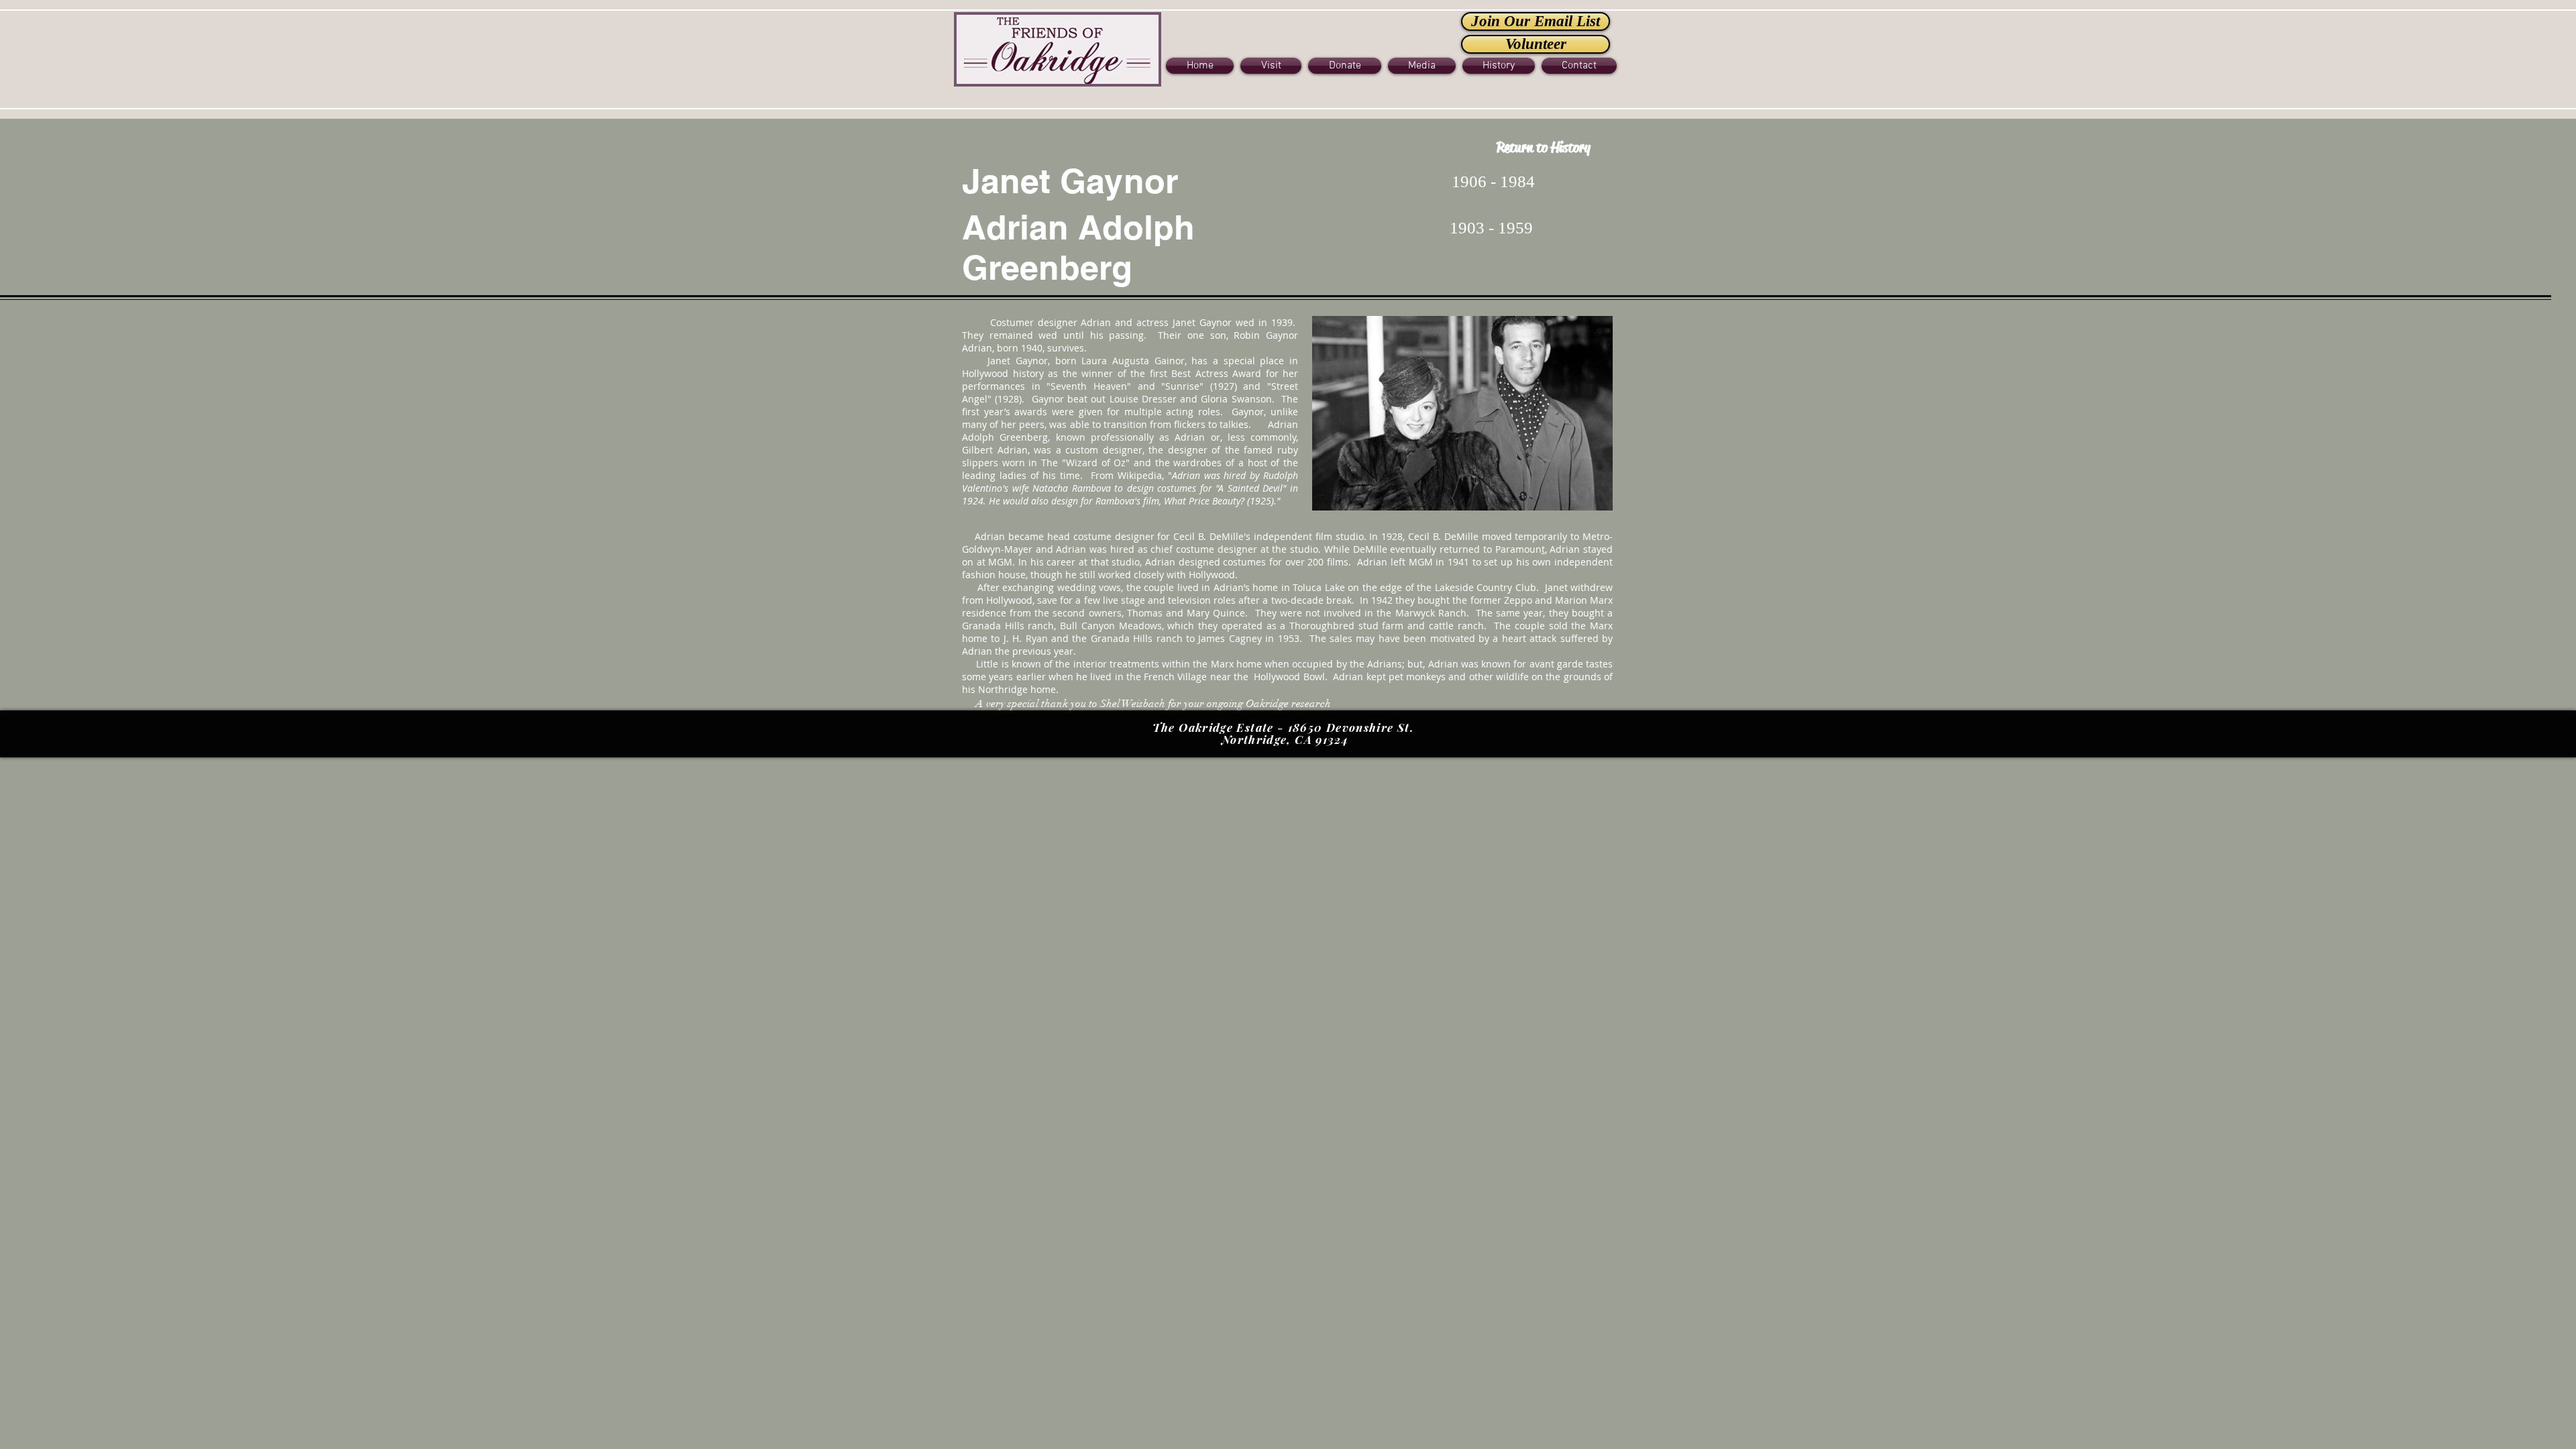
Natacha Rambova (1072, 488)
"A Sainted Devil (1249, 488)
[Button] (1058, 48)
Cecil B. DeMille (1209, 536)
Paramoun (1518, 549)
